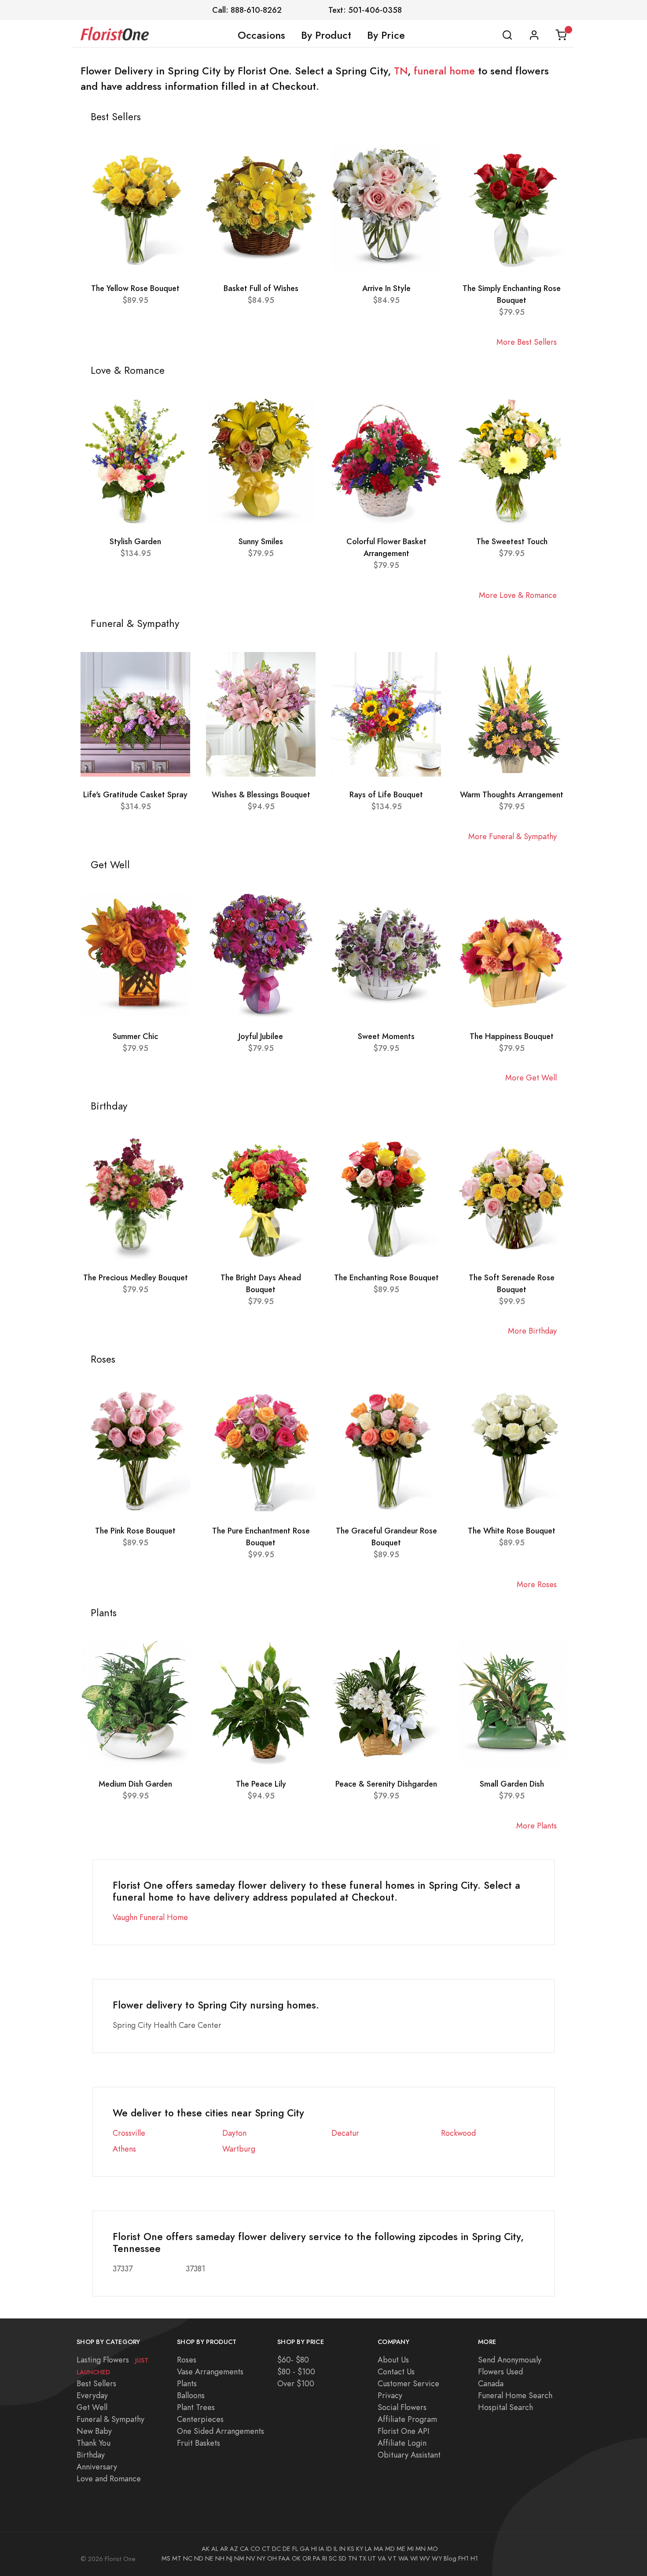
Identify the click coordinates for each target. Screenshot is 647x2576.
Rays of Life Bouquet (386, 794)
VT (392, 2558)
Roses (187, 2360)
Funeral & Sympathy (110, 2419)
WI (414, 2558)
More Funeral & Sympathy (513, 836)
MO (433, 2549)
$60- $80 (293, 2360)
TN (401, 71)
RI (325, 2558)
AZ (234, 2549)
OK (296, 2558)
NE (209, 2558)
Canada (491, 2383)
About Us (393, 2360)
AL (215, 2549)
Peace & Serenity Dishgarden (386, 1784)
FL (295, 2549)
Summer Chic (135, 1036)
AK (206, 2549)
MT (177, 2558)
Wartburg (239, 2149)
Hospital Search (505, 2407)
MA (379, 2549)
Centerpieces (200, 2419)
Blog (450, 2558)
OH (272, 2558)
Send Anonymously (510, 2360)
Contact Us (396, 2371)
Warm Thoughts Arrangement (512, 794)
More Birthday (532, 1331)
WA (403, 2558)
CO (255, 2549)
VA (382, 2558)
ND (199, 2558)
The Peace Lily (261, 1784)
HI (314, 2549)
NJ (229, 2558)
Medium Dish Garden (135, 1784)
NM (239, 2558)
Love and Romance (109, 2478)
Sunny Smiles (261, 541)
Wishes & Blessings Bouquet (261, 794)
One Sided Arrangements (221, 2431)
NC (188, 2558)
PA (317, 2558)
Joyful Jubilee (261, 1036)
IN (342, 2549)
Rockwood (458, 2133)
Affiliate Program (407, 2419)
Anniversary (97, 2467)
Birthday (91, 2455)
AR (224, 2549)
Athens (124, 2149)
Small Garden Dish (512, 1784)
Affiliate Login (402, 2443)
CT (266, 2549)
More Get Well (531, 1078)
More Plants (537, 1826)
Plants (187, 2383)
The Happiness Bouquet (512, 1036)
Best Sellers (96, 2383)
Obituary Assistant (409, 2455)
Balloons (191, 2395)
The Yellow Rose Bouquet (135, 288)
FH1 (463, 2558)
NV (251, 2558)
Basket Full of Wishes (261, 288)
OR (307, 2558)
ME (401, 2549)
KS (351, 2549)
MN (421, 2549)
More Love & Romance (518, 595)
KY (360, 2549)
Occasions (261, 35)
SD (342, 2558)
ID (329, 2549)
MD (390, 2549)
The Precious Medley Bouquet (136, 1277)
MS (166, 2558)
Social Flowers (402, 2407)
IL (336, 2549)
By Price (386, 35)
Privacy (390, 2395)
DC (276, 2549)
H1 (474, 2558)
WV (425, 2558)
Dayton (234, 2133)
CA (244, 2549)
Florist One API (404, 2431)
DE (287, 2549)
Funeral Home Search (515, 2395)
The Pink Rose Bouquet (135, 1531)
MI (410, 2549)
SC (333, 2558)
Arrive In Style (386, 288)
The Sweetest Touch (512, 541)
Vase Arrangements (210, 2371)
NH (220, 2558)
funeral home (444, 71)
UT (372, 2558)
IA (322, 2549)
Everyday (92, 2395)
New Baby (94, 2431)
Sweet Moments (386, 1036)
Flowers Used (500, 2371)
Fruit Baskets (199, 2443)
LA (368, 2549)
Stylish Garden (135, 541)
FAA (284, 2558)
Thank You (94, 2443)
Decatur (345, 2133)
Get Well (92, 2407)
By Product (326, 35)
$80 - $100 (296, 2371)
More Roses (537, 1584)
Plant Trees (196, 2407)
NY (261, 2558)
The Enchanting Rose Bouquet (386, 1277)
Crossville (129, 2133)
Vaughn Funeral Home (150, 1917)
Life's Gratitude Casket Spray (135, 794)
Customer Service (408, 2383)
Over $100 (296, 2383)
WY (437, 2558)
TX (362, 2558)
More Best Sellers (527, 342)
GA (305, 2549)
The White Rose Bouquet (512, 1531)
